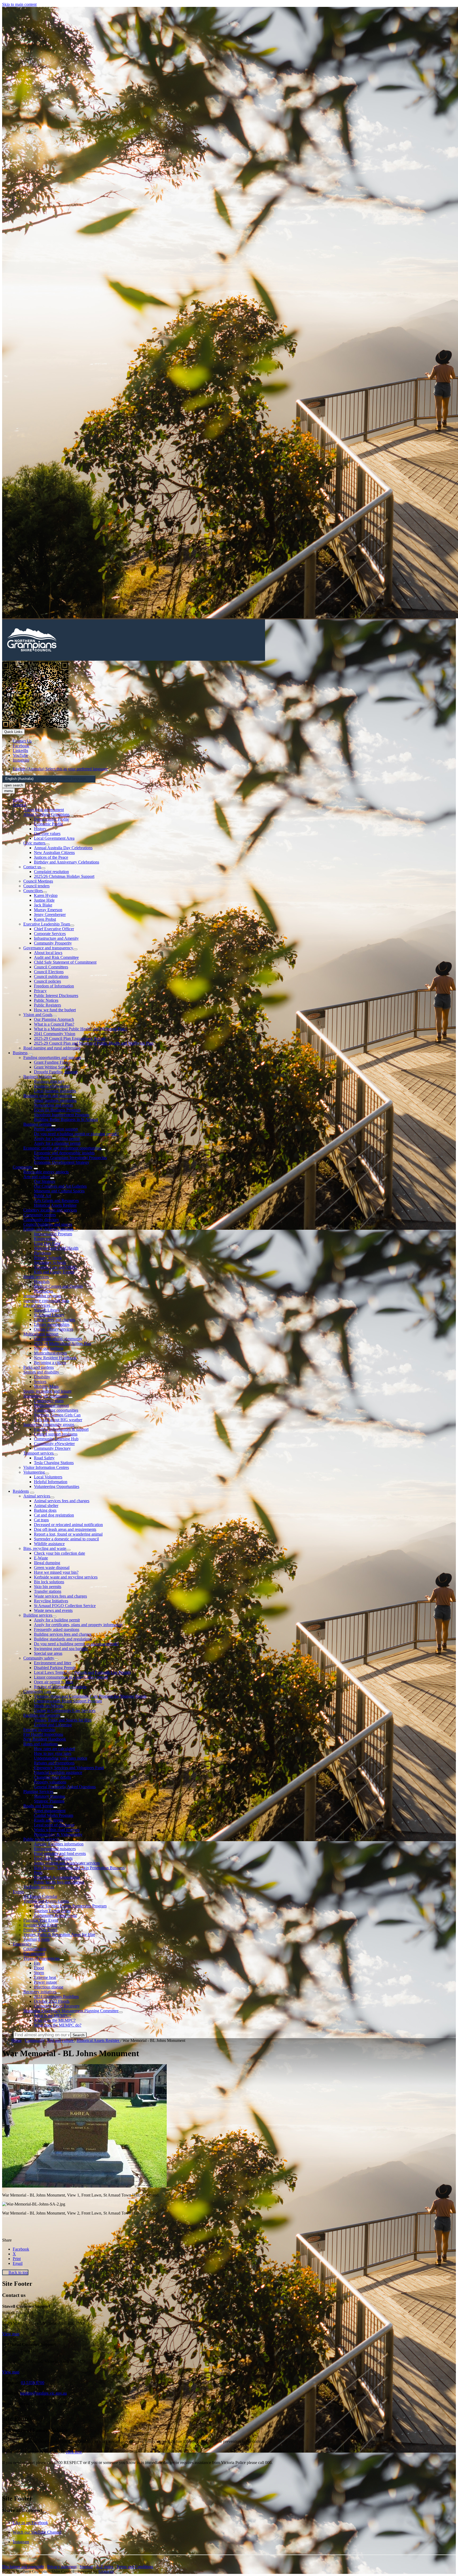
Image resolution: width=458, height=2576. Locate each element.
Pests (38, 1873)
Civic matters (34, 843)
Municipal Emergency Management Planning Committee (71, 2011)
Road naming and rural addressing (52, 1048)
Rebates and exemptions (54, 1763)
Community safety (39, 1658)
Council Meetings (38, 881)
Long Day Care (47, 1243)
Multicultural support (41, 1334)
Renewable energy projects (46, 1172)
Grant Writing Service (52, 1067)
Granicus (106, 2571)
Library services (37, 1305)
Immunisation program (42, 1296)
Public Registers (47, 1005)
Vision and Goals (38, 1015)
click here (74, 2452)
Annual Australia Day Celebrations (63, 848)
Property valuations (50, 1782)
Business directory (49, 1081)
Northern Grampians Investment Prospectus (70, 1158)
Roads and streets (49, 1820)
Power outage (45, 1982)
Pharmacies (43, 1291)
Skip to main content (19, 4)
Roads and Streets (38, 1806)
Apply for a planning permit (57, 1143)
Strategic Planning (49, 1801)
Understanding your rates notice (61, 1758)
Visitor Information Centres (46, 1467)
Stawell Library (47, 1310)
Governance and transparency (48, 948)
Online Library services (54, 1329)
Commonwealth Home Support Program (68, 1701)
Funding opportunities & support (61, 1429)
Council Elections (49, 972)
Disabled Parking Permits (55, 1668)
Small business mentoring (55, 1100)
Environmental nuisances (55, 1849)
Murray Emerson (48, 910)
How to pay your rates (53, 1753)
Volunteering (34, 1472)
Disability (42, 1377)
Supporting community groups (49, 1425)
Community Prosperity (53, 943)
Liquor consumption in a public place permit (71, 1677)
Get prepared (34, 1954)
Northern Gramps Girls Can (57, 1415)
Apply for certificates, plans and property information (78, 1625)
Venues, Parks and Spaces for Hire (63, 1720)
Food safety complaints (53, 1858)
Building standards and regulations (63, 1639)
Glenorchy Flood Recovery (57, 2006)
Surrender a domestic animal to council (66, 1539)
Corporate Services (50, 934)
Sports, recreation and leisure (47, 1391)
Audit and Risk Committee (56, 957)
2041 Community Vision (55, 1034)
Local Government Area (54, 838)
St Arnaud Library (49, 1315)
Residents (21, 1491)
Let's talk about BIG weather (58, 1420)
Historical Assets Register (55, 1205)
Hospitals (42, 1282)
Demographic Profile (51, 819)
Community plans (49, 1401)
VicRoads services (39, 1887)
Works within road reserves (57, 1830)
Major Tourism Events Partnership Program (70, 1906)
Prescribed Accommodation (57, 1877)
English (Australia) (60, 769)
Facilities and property (42, 1715)
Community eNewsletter (54, 1444)
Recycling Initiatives (51, 1601)
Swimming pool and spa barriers (61, 1649)
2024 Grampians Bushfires (56, 1996)
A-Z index (105, 2567)
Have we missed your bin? (56, 1572)
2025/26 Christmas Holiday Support (64, 876)
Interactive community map (46, 1301)
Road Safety (44, 1458)
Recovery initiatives (40, 1992)
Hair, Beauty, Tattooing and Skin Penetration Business (79, 1868)
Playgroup (43, 1253)
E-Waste (41, 1558)
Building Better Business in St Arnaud (66, 1119)
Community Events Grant (55, 1915)
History (40, 829)
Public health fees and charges (59, 1882)
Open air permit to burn (54, 1682)
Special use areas (48, 1653)
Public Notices (46, 1000)
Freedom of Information (54, 986)
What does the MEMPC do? (58, 2025)
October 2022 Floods (52, 2001)
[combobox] (49, 779)
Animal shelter (46, 1506)
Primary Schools (48, 1258)
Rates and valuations (41, 1744)
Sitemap (86, 2567)
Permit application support (56, 1129)
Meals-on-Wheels (49, 1706)
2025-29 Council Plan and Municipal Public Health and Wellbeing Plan (94, 1043)
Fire (37, 1963)
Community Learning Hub (56, 1439)
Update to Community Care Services (65, 1710)
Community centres (40, 1215)
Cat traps (41, 1520)
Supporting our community (46, 1396)
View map (11, 2334)
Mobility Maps (46, 1386)
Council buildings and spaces (48, 1224)
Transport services (38, 1453)
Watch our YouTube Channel (37, 2532)
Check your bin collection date (60, 1553)
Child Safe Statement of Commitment (65, 962)
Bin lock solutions (49, 1582)
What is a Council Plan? (54, 1024)
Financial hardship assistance (58, 1772)
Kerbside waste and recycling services (66, 1577)
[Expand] (29, 806)
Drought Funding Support (56, 1072)
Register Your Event (40, 1925)
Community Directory (52, 1448)
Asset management (50, 1811)
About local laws (48, 953)
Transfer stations (48, 1591)
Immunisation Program (53, 1234)
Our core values (47, 833)
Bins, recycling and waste (45, 1548)
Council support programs (56, 1434)
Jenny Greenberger (50, 914)
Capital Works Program (54, 1815)
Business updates (38, 1077)
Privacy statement (62, 2567)
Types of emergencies (41, 1958)
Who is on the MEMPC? (55, 2020)
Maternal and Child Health (56, 1248)
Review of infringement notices (60, 1687)
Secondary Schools (50, 1262)
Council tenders (36, 886)
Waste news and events (53, 1610)
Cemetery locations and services (50, 1210)
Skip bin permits (48, 1587)
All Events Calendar (40, 1896)
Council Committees (51, 967)
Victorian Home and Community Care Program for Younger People (90, 1696)
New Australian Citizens (54, 853)
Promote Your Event (40, 1930)
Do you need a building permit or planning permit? (76, 1134)
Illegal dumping (47, 1563)
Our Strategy (45, 1181)
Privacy (40, 991)
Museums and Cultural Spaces (59, 1191)
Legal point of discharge (54, 1825)
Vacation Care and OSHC (56, 1267)
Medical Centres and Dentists (58, 1286)
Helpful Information (51, 1482)
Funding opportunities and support (52, 1057)
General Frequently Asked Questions (65, 1787)
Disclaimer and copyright (23, 2567)
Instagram (21, 2542)
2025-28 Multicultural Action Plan (63, 1343)
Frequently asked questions (57, 1629)
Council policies (47, 981)
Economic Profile (49, 824)
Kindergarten (45, 1239)
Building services (38, 1615)
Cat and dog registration (54, 1515)
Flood (39, 1968)
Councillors (33, 891)
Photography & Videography (58, 1834)
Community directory (41, 1220)
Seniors (40, 1382)
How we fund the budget (55, 1010)
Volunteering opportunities (56, 1410)
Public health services (41, 1839)
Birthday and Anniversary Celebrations (67, 862)
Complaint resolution (51, 872)
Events (18, 1892)
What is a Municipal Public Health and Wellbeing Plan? (80, 1029)
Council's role (35, 1949)
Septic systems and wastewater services (67, 1863)
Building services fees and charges (63, 1634)
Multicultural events (50, 1353)
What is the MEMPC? (52, 2016)
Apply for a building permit (57, 1139)
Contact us (32, 867)
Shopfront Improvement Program (62, 1115)
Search (8, 2035)
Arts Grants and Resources (56, 1200)
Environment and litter (53, 1663)
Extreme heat (45, 1977)
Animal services (37, 1496)
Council (19, 805)
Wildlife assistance (49, 1544)
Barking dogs (45, 1510)
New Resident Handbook (55, 1358)
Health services (36, 1277)
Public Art (42, 1196)
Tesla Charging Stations (54, 1463)
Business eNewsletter (52, 1086)
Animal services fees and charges (62, 1501)
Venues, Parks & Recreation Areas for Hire (59, 1935)
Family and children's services (48, 1229)
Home (17, 2040)
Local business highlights (55, 1091)
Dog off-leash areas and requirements (65, 1529)
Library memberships (52, 1324)
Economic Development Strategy (62, 1162)
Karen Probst (45, 919)
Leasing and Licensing (53, 1725)
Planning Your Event (41, 1920)
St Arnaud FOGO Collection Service (65, 1606)
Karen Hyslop (46, 895)
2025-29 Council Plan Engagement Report (70, 1038)
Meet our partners (49, 1348)
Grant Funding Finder (52, 1062)
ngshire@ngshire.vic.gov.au (43, 2393)
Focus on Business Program (57, 1110)
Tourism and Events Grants (46, 1901)
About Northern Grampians (46, 814)
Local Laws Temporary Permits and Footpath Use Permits (82, 1672)
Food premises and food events (60, 1853)
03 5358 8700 (33, 2383)
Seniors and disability (41, 1372)
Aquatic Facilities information (59, 1844)
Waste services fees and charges (60, 1596)
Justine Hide (44, 900)
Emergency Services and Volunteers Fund (69, 1768)
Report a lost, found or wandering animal (68, 1534)
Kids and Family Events (54, 1272)
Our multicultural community (58, 1339)
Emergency (22, 1944)
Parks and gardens (39, 1367)
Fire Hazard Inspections (43, 1734)
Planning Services (38, 1792)
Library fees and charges (54, 1320)
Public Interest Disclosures (56, 996)
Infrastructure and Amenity (56, 938)
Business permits (37, 1124)
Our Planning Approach (54, 1019)
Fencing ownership (39, 1730)
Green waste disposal (52, 1567)
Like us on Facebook (30, 2523)
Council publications (51, 976)
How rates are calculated (54, 1749)
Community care (37, 1691)
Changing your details (52, 1777)
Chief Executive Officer (54, 929)
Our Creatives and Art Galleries (60, 1186)
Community (23, 1167)
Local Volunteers (48, 1477)
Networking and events (53, 1105)
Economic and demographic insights (64, 1153)
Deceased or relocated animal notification (68, 1525)
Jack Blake (43, 905)
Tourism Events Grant (52, 1911)
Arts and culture (37, 1177)
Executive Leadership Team (47, 924)
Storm (39, 1973)
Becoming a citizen (50, 1363)
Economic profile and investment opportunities (62, 1148)
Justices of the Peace (51, 857)
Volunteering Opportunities (57, 1486)
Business (20, 1053)
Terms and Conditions (135, 2567)
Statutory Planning (49, 1796)
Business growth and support (48, 1096)
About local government (44, 810)
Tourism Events (36, 1939)
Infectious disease (49, 1987)
